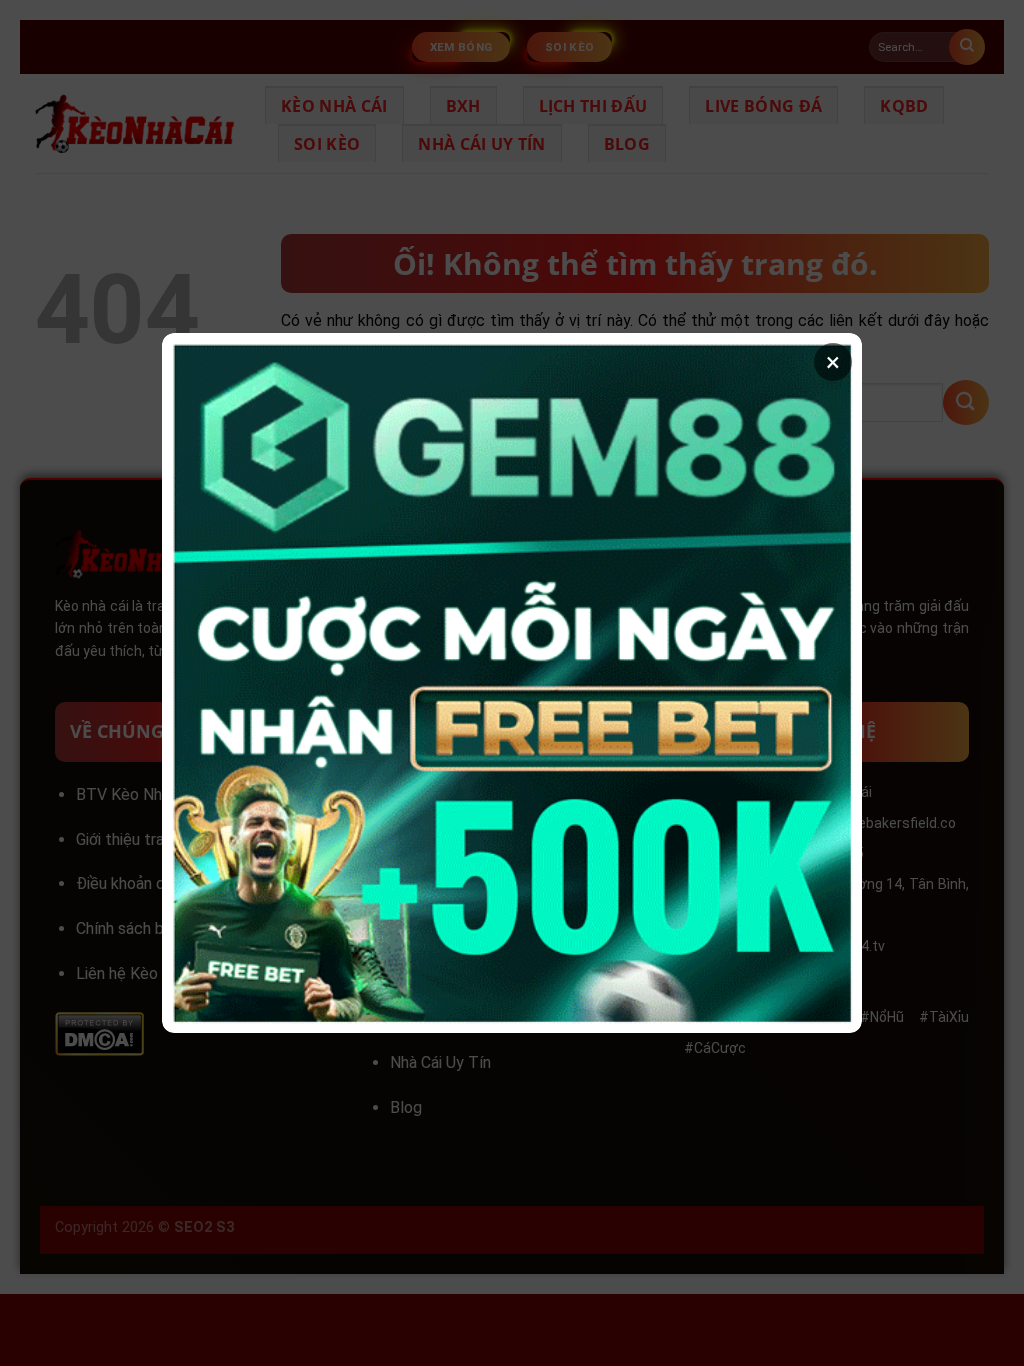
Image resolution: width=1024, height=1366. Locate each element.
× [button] (833, 362)
